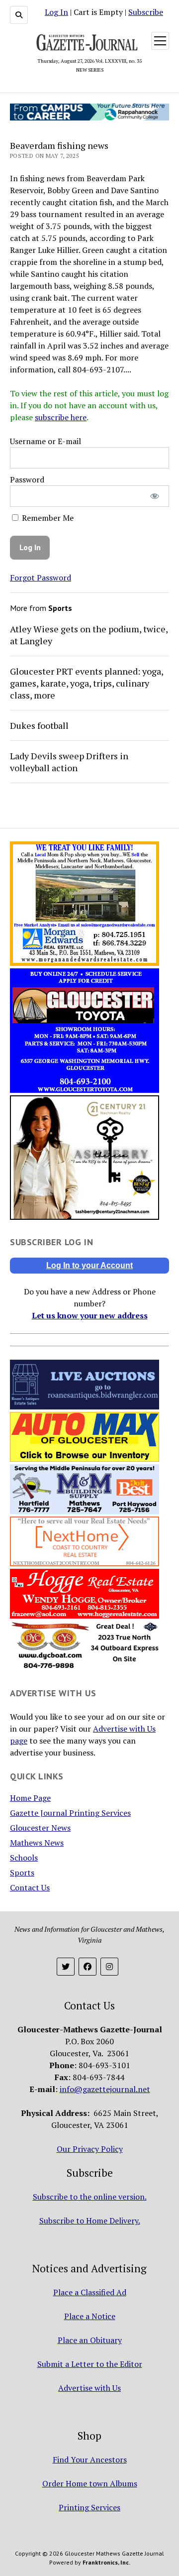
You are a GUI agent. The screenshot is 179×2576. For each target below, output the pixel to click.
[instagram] (109, 1967)
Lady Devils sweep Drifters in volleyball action (69, 762)
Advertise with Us (89, 2388)
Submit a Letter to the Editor (90, 2364)
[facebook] (88, 1967)
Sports (22, 1873)
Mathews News (37, 1843)
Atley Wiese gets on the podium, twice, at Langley (89, 635)
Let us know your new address (90, 1315)
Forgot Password (41, 578)
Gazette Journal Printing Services (70, 1813)
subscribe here (61, 417)
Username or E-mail (45, 441)
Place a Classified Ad (90, 2292)
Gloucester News (40, 1828)
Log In (56, 12)
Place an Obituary (90, 2340)
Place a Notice (90, 2316)
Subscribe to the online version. (90, 2197)
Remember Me (47, 518)
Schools (24, 1858)
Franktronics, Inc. (106, 2562)
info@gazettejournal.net (105, 2089)
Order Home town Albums (90, 2483)
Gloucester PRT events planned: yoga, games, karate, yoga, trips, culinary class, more (87, 683)
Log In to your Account (89, 1265)
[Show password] (155, 496)
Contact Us (30, 1887)
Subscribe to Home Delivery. (90, 2221)
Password (27, 479)
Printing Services (89, 2507)
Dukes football (39, 725)
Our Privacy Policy (90, 2149)
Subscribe (146, 12)
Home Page (30, 1798)
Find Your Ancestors (90, 2459)
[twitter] (66, 1967)
